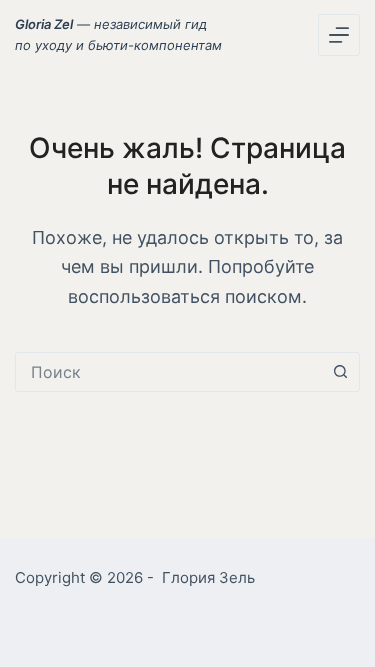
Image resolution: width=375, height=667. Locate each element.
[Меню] (339, 35)
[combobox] (168, 372)
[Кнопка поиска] (340, 372)
